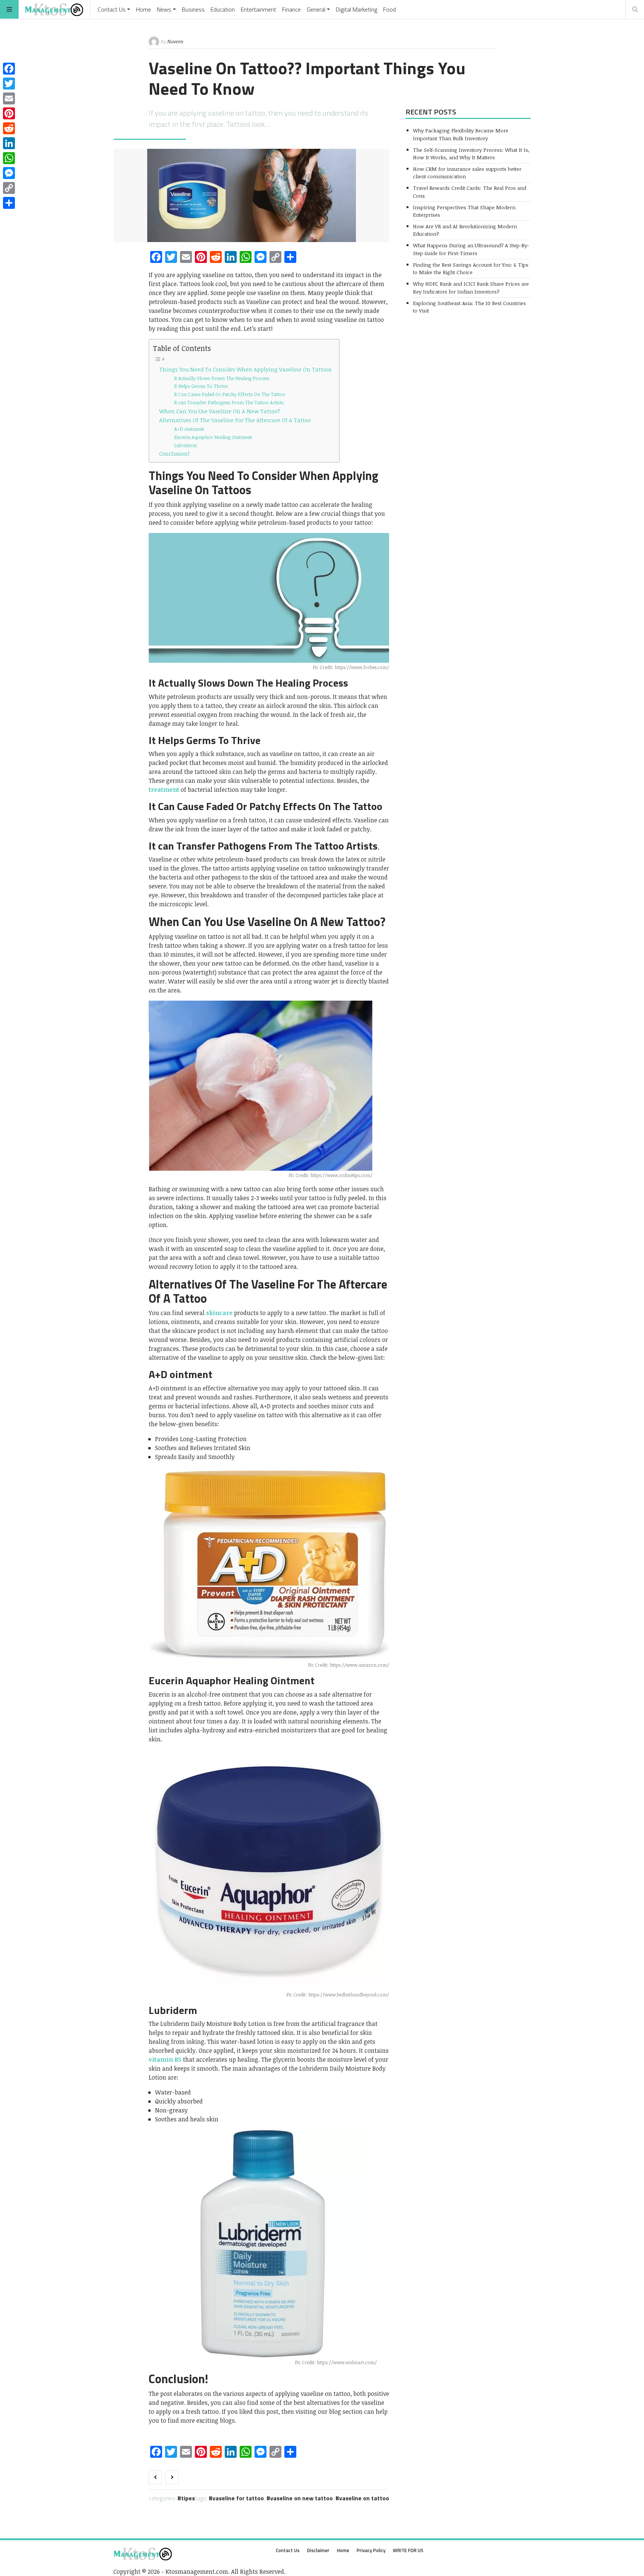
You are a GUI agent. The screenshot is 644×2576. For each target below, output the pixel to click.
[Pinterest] (9, 113)
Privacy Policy (371, 2550)
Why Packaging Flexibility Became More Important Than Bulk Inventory (461, 134)
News (164, 9)
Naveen (175, 41)
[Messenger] (9, 173)
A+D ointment (189, 429)
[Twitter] (9, 84)
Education (223, 9)
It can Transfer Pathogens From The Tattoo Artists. (229, 402)
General (316, 9)
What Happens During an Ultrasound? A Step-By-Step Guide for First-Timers (471, 249)
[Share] (9, 203)
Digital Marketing (356, 9)
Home (143, 9)
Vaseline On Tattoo (364, 2498)
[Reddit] (9, 128)
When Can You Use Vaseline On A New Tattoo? (220, 411)
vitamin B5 (165, 2059)
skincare (219, 1313)
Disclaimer (318, 2550)
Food (389, 9)
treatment (164, 790)
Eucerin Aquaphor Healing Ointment (213, 437)
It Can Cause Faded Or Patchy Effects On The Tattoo (230, 394)
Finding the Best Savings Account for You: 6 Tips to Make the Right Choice (471, 268)
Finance (291, 9)
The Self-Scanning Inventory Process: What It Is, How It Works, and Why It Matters (471, 153)
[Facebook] (9, 69)
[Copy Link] (9, 188)
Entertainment (258, 9)
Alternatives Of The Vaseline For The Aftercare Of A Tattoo (235, 420)
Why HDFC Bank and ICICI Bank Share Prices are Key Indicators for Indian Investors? (471, 287)
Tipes (188, 2498)
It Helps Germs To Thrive (201, 386)
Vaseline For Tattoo (238, 2498)
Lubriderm (185, 445)
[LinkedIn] (9, 143)
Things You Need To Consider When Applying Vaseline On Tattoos (245, 369)
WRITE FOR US (408, 2550)
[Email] (9, 98)
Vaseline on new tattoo (302, 2498)
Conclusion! (174, 454)
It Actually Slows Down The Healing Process (222, 378)
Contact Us (112, 9)
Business (193, 9)
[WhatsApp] (9, 158)
